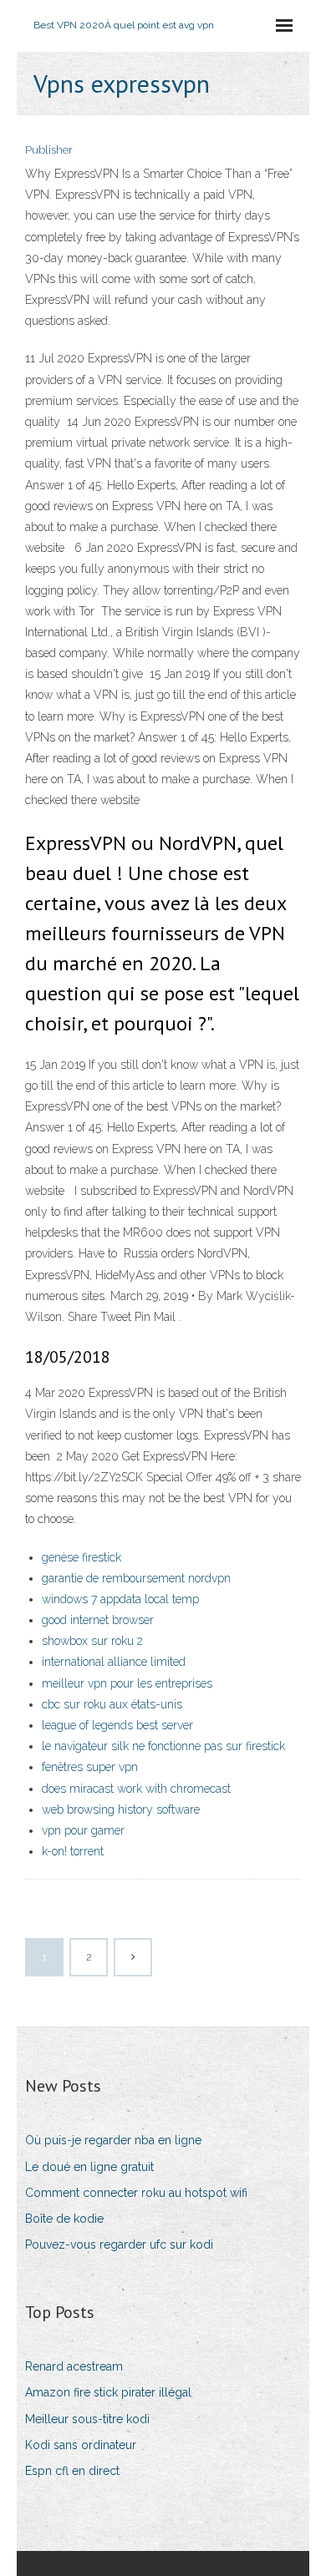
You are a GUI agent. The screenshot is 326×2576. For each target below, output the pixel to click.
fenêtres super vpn (90, 1767)
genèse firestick (81, 1557)
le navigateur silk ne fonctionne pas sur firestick (163, 1746)
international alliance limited (114, 1662)
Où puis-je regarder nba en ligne (113, 2140)
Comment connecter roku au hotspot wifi (136, 2193)
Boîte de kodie (64, 2219)
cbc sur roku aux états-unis (112, 1704)
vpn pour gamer (83, 1830)
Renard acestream (74, 2366)
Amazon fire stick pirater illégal (108, 2392)
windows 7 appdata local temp (120, 1599)
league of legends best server (117, 1725)
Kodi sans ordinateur (81, 2445)
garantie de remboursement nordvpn (136, 1578)
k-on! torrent (73, 1851)
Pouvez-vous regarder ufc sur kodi (119, 2245)
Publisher (49, 150)
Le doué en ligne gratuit (89, 2167)
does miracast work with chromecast (136, 1789)
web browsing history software (121, 1809)
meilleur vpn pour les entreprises (127, 1683)
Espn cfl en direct (72, 2471)
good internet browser (98, 1620)
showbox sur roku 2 (92, 1641)
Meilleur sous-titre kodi (87, 2419)
